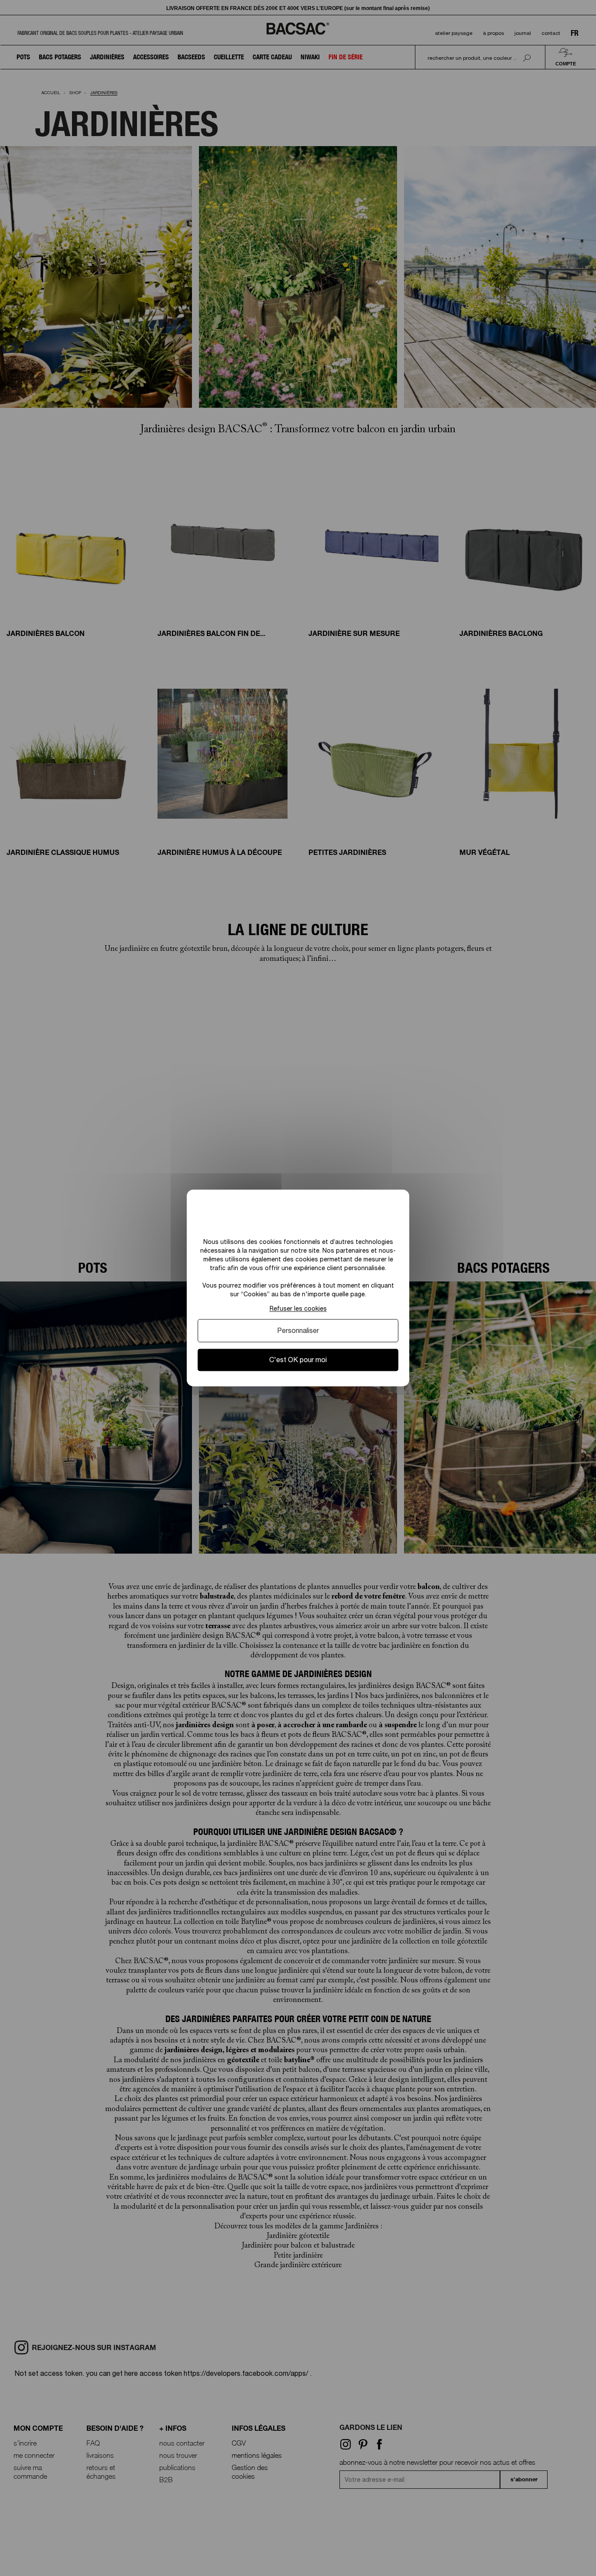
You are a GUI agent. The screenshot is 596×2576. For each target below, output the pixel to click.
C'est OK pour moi (298, 1360)
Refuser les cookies (298, 1308)
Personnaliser (298, 1330)
